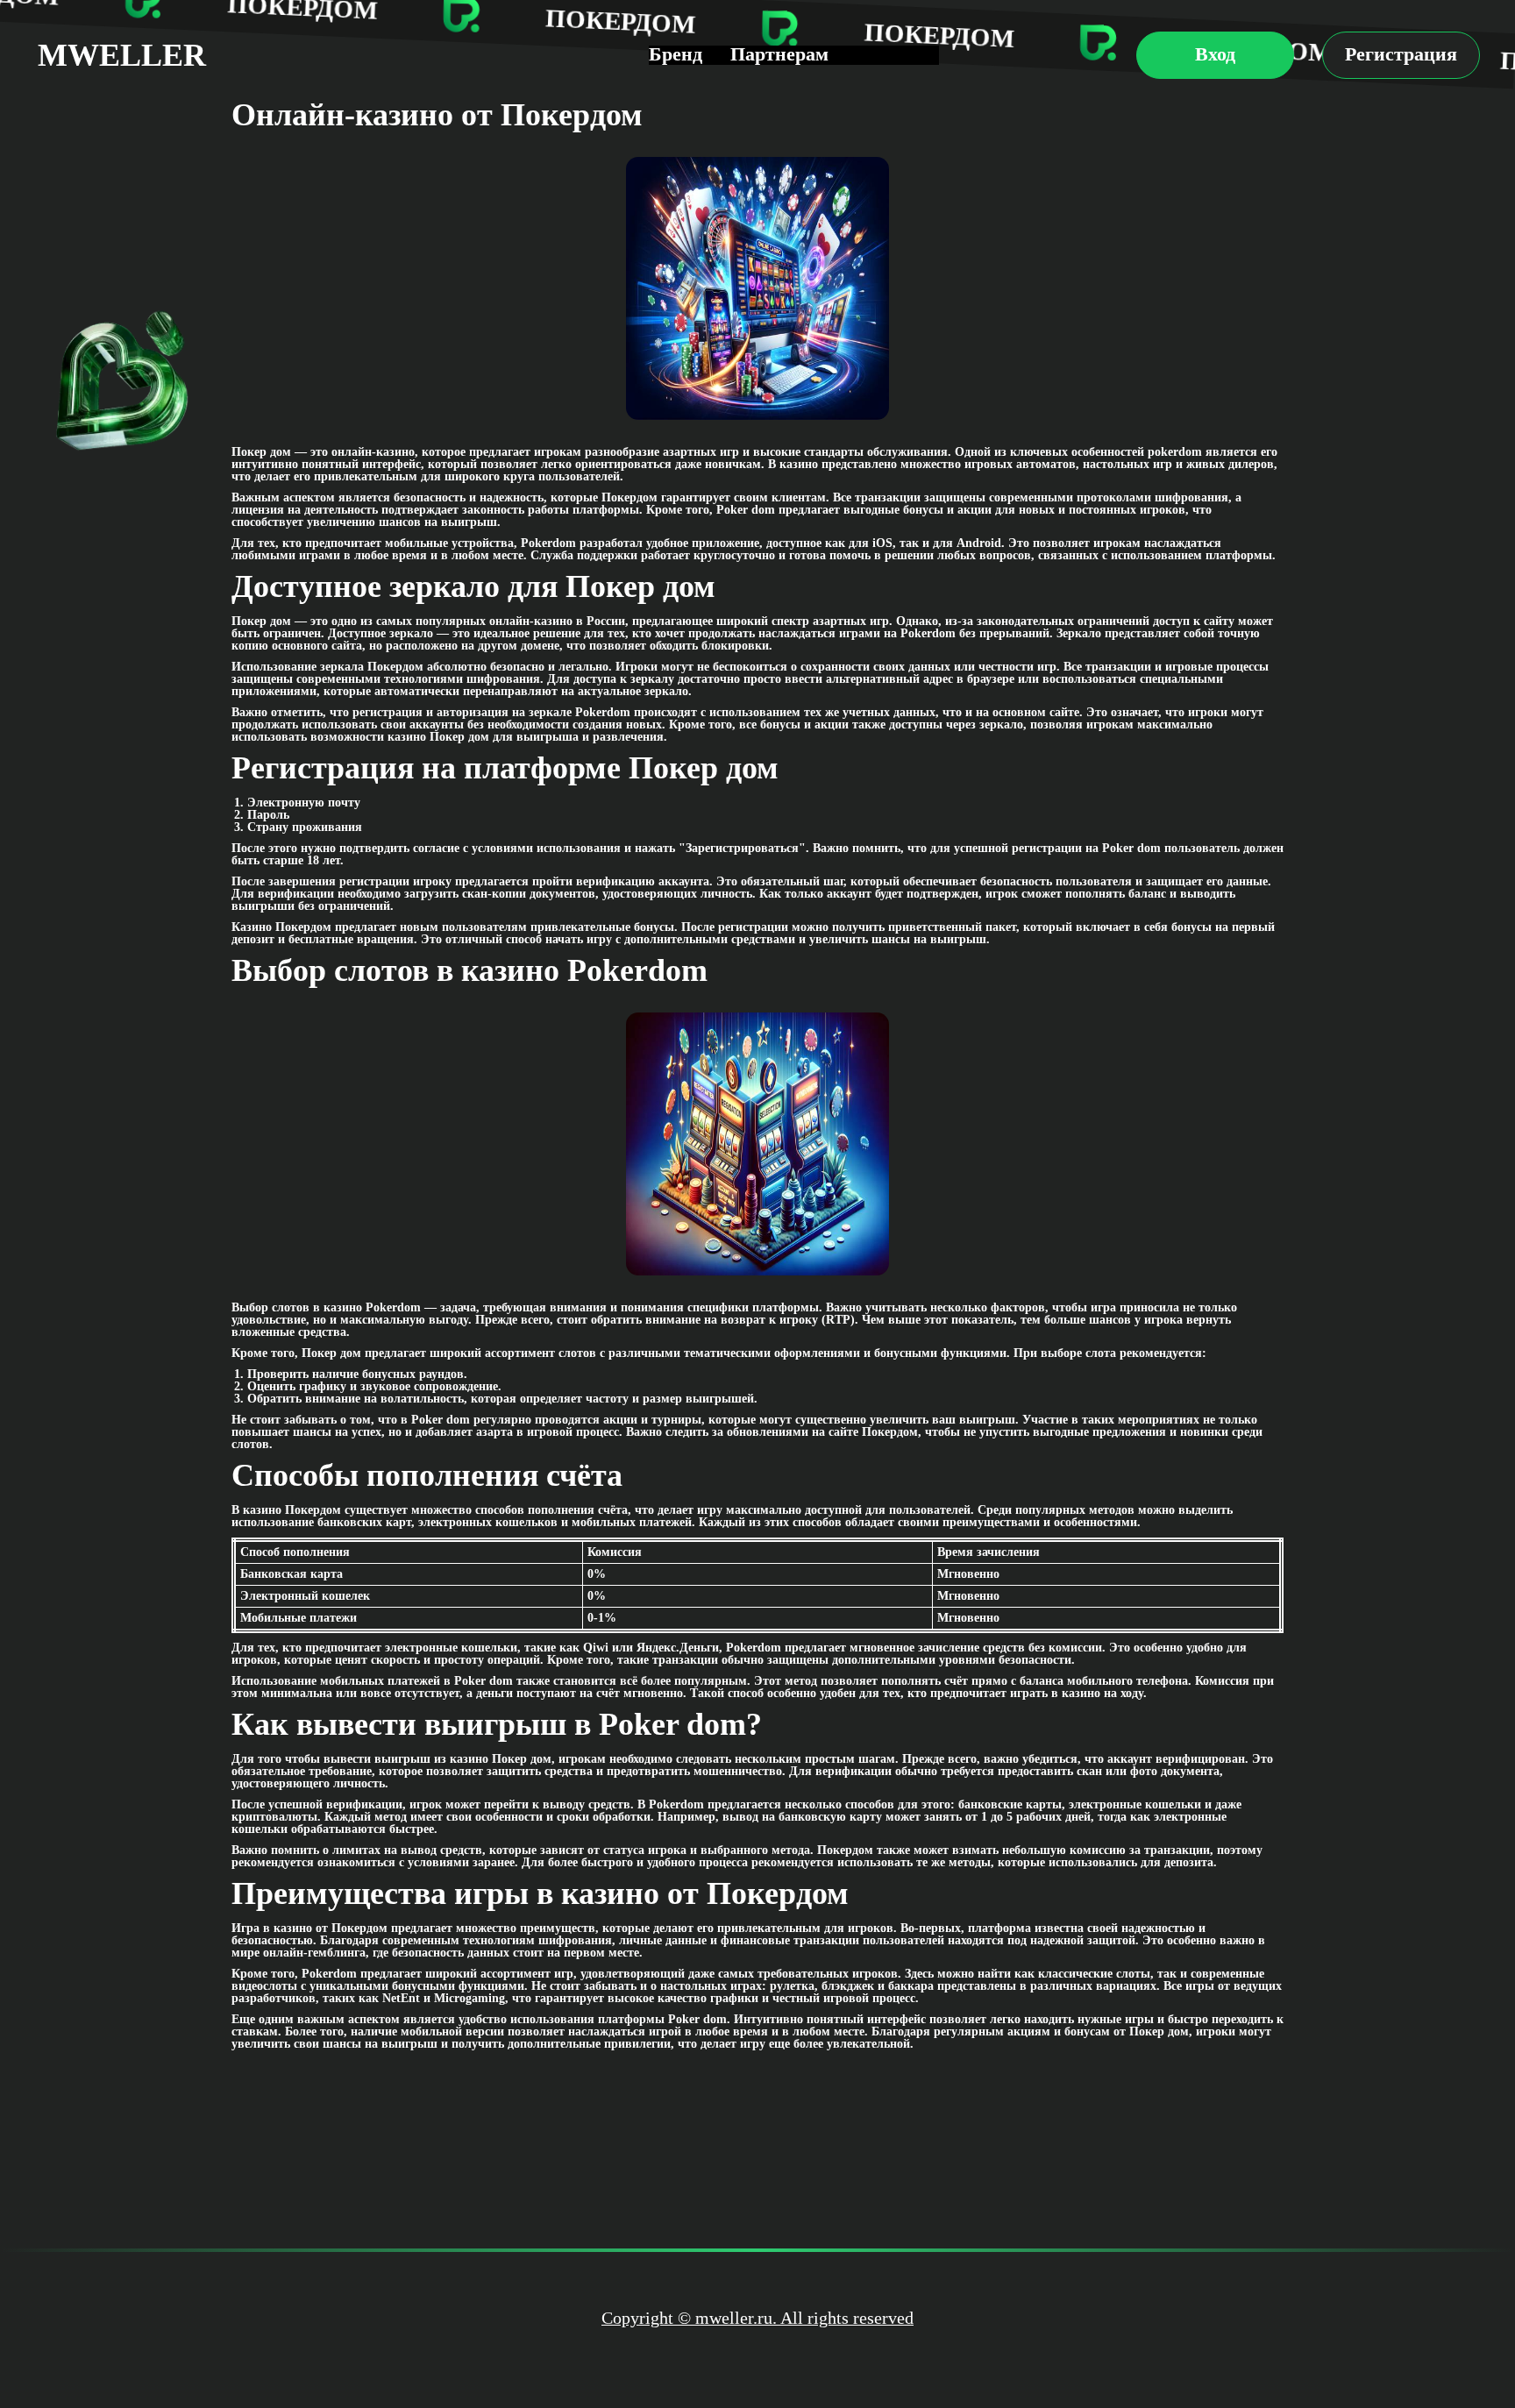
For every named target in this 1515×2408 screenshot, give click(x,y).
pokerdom (1175, 452)
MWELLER (122, 55)
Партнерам (779, 54)
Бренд (676, 54)
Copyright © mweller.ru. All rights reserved (757, 2318)
